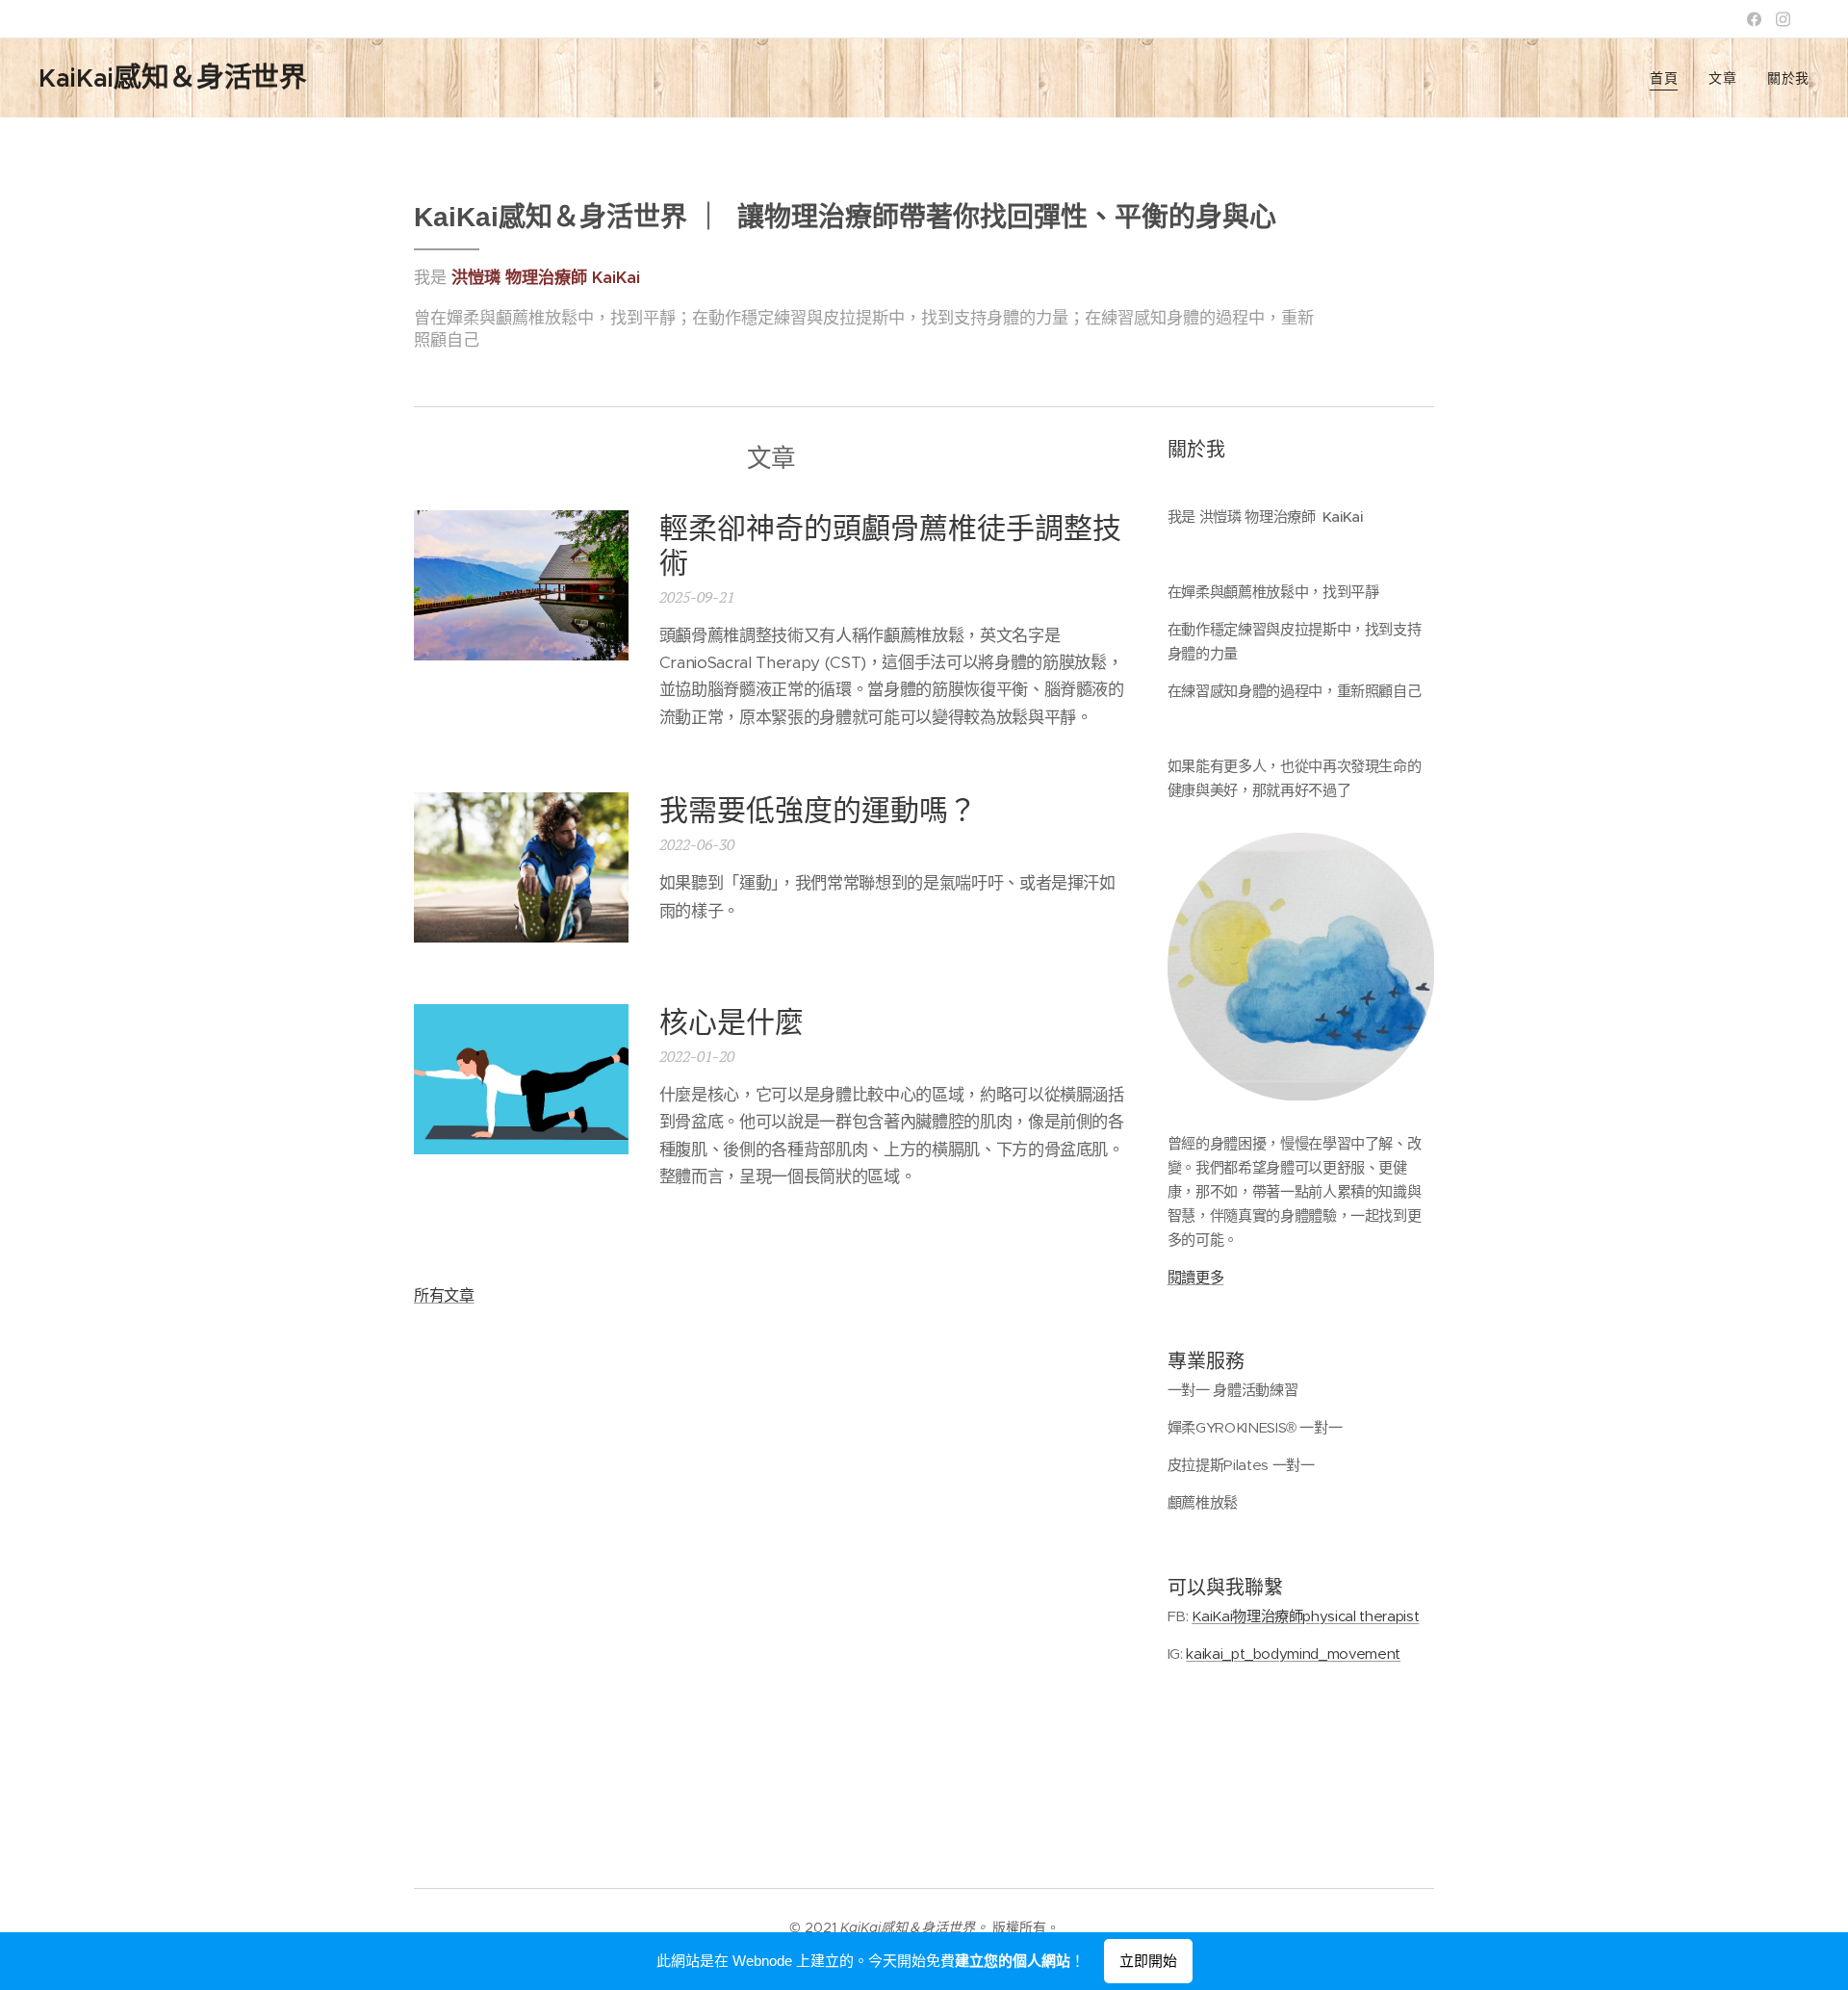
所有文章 (444, 1295)
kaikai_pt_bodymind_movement (1293, 1654)
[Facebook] (1754, 19)
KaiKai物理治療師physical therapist (1305, 1616)
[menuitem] (1669, 78)
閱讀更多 (1196, 1277)
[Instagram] (1783, 19)
